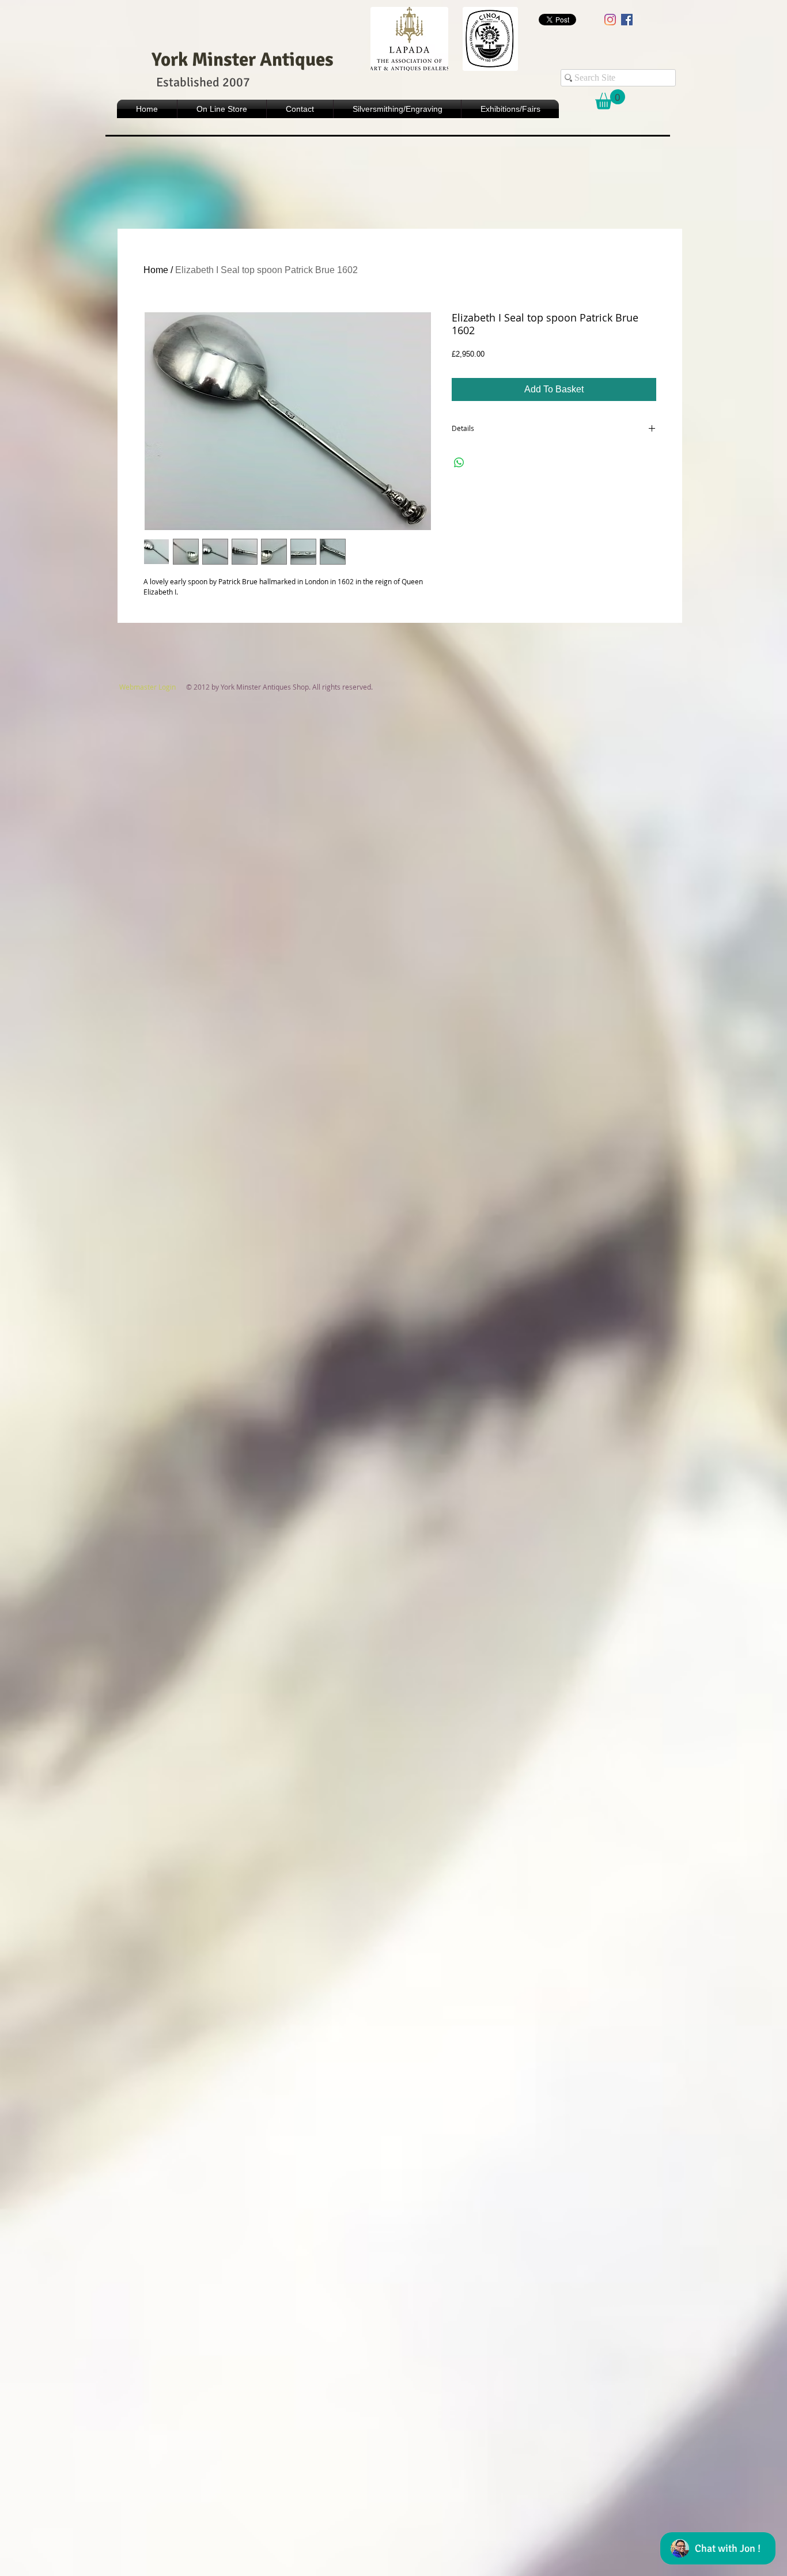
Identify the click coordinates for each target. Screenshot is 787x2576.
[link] (610, 99)
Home (156, 270)
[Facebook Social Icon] (627, 20)
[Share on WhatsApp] (459, 463)
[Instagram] (610, 20)
